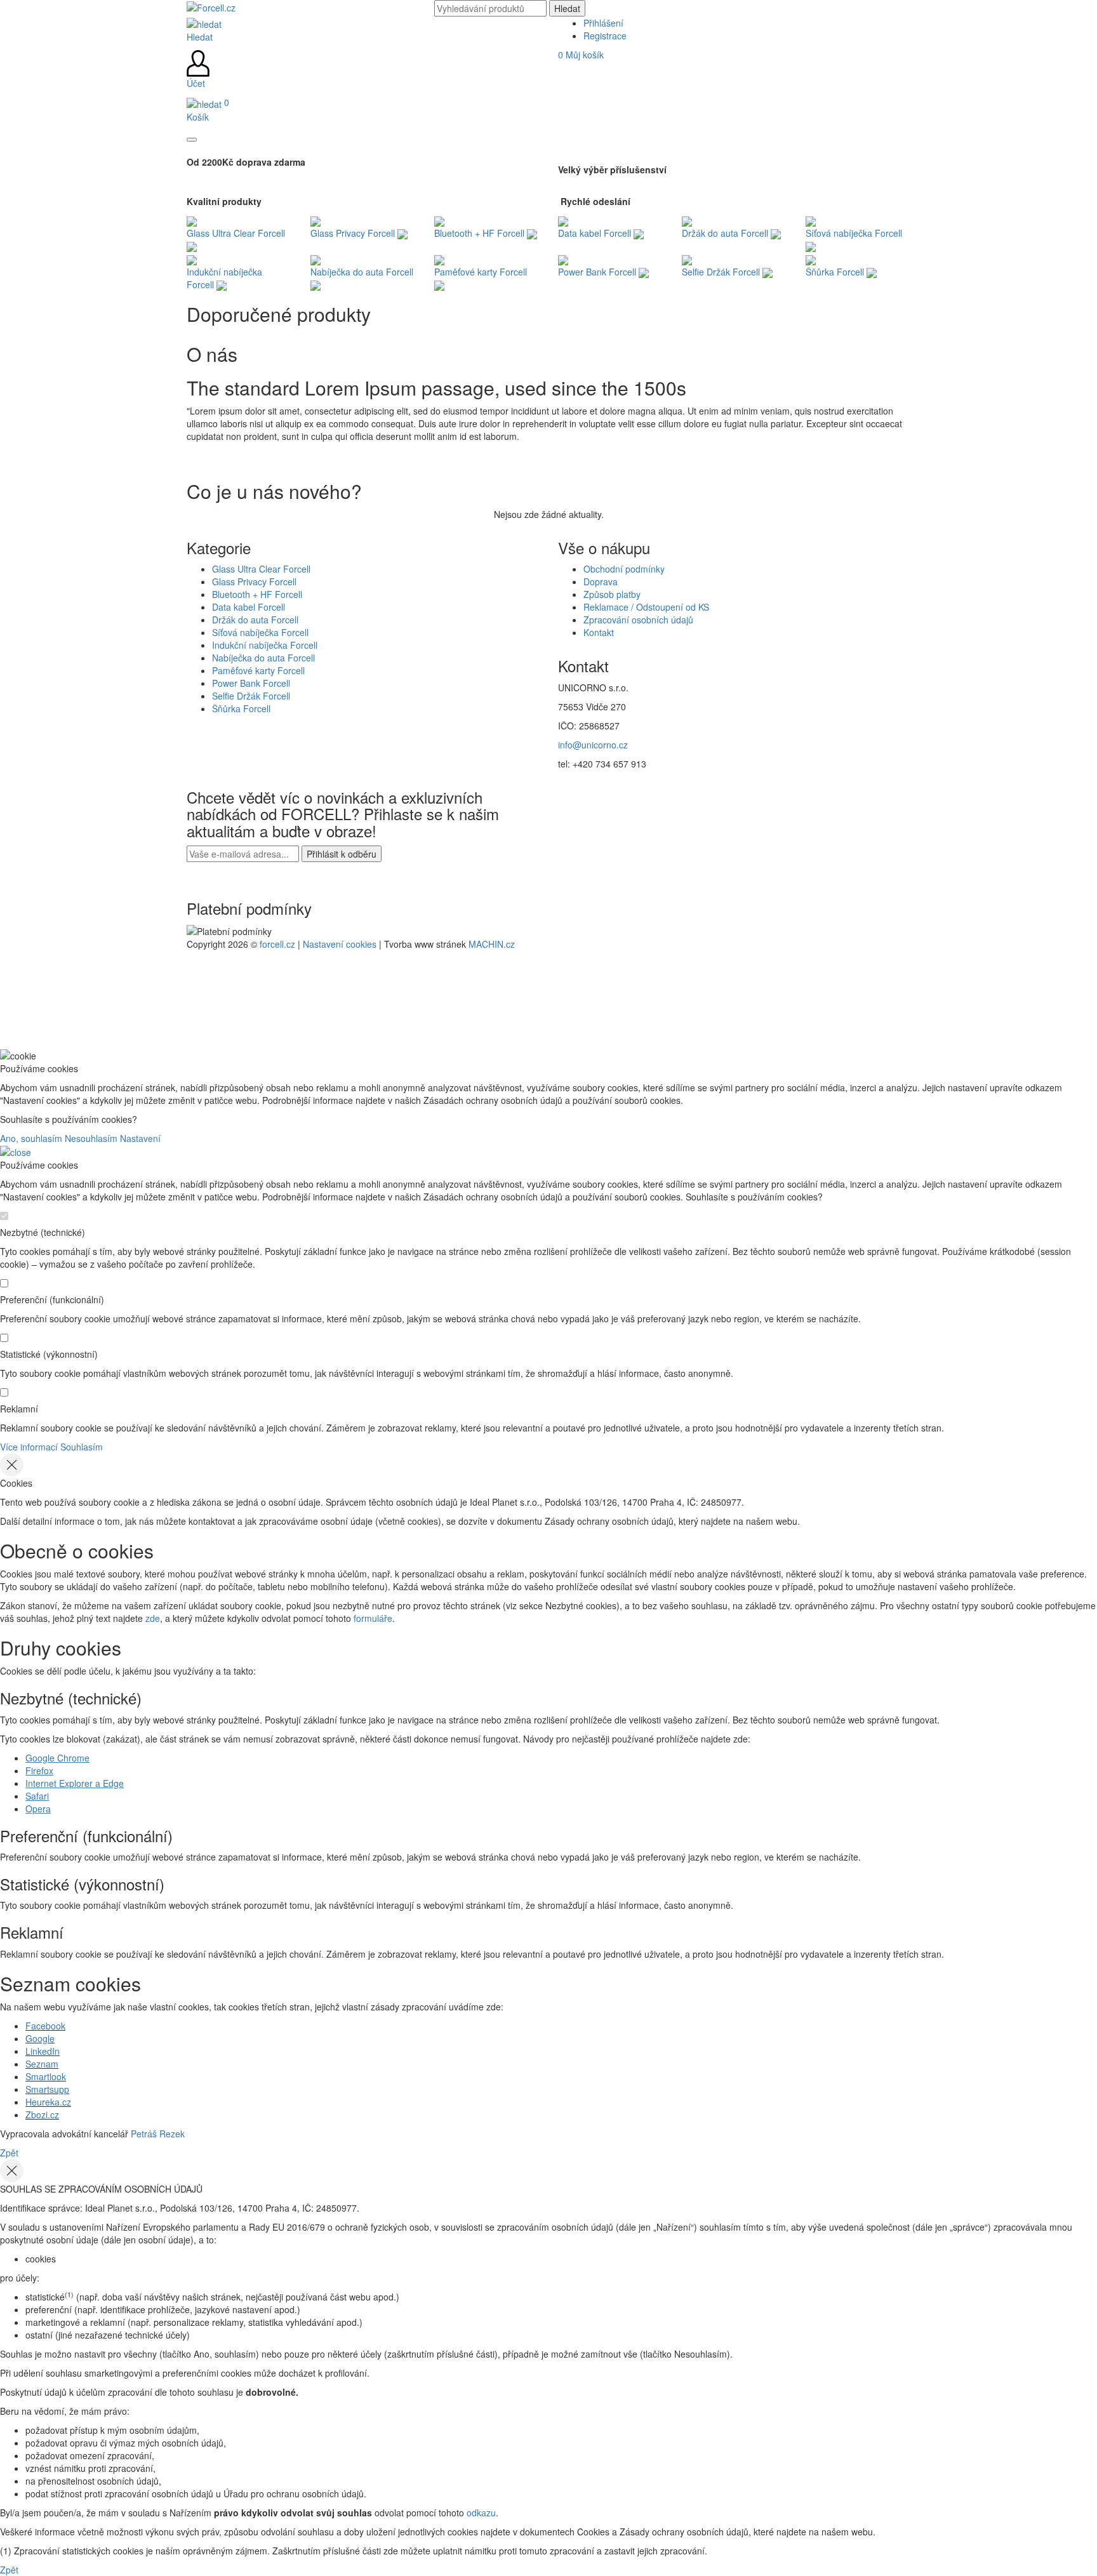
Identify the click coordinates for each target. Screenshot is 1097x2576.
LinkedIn (43, 2051)
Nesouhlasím (91, 1138)
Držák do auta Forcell (255, 620)
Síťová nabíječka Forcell (260, 632)
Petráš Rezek (158, 2134)
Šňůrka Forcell (241, 708)
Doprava (601, 581)
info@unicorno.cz (593, 745)
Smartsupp (47, 2089)
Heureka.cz (48, 2102)
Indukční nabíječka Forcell (265, 645)
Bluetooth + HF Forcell (257, 594)
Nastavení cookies (340, 944)
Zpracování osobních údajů (638, 620)
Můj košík (581, 55)
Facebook (45, 2026)
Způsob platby (612, 594)
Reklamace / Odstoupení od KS (646, 607)
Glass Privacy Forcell (254, 581)
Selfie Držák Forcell (251, 696)
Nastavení (140, 1138)
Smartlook (46, 2076)
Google (40, 2038)
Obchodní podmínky (624, 569)
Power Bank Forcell (251, 683)
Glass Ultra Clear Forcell (261, 569)
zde (153, 1618)
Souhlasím (82, 1447)
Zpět (9, 2153)
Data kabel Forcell (249, 607)
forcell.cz (277, 944)
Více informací (29, 1447)
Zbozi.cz (42, 2115)
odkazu (481, 2513)
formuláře (373, 1618)
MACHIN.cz (492, 944)
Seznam (42, 2064)
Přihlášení (603, 23)
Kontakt (599, 632)
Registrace (605, 36)
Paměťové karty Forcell (258, 670)
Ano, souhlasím (31, 1138)
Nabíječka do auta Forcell (263, 658)
